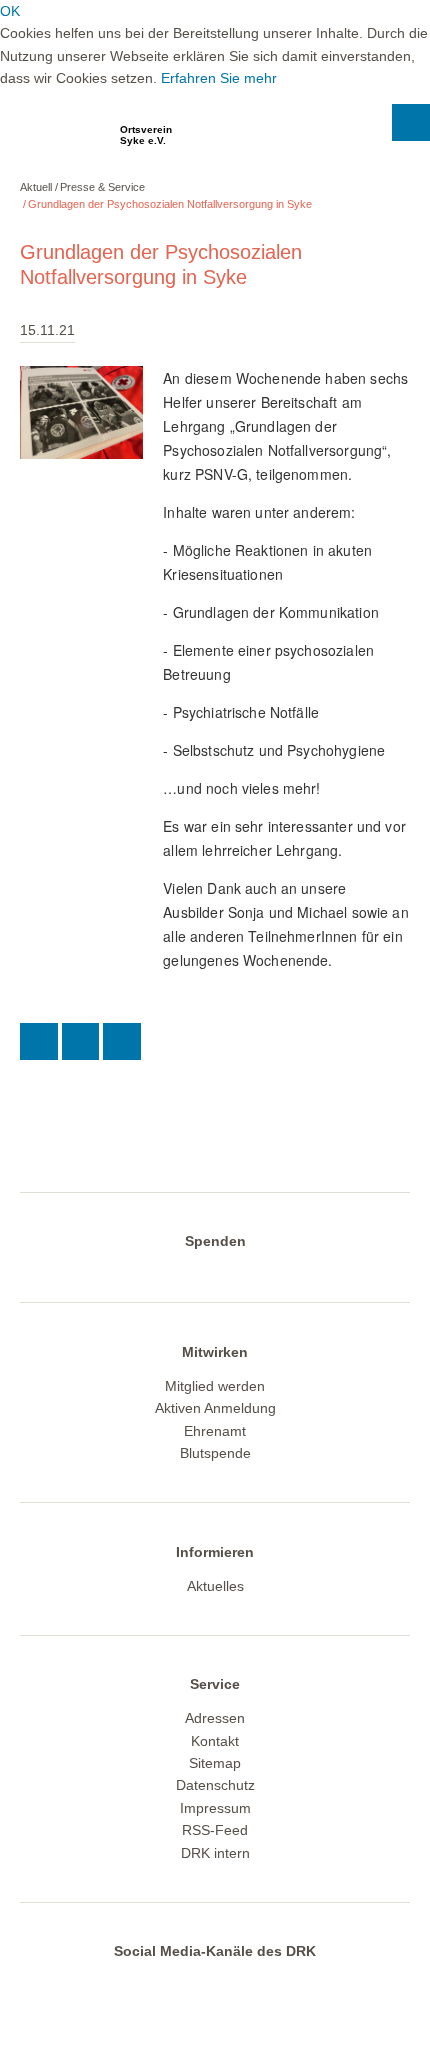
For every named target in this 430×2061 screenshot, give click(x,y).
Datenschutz (215, 1785)
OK (10, 11)
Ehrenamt (215, 1431)
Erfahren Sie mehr (219, 78)
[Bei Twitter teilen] (39, 1042)
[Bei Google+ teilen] (122, 1042)
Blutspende (215, 1453)
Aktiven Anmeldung (215, 1408)
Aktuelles (215, 1586)
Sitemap (215, 1763)
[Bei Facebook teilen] (81, 1042)
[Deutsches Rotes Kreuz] (55, 141)
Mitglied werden (215, 1386)
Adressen (215, 1718)
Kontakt (215, 1741)
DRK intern (215, 1853)
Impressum (215, 1808)
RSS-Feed (215, 1830)
